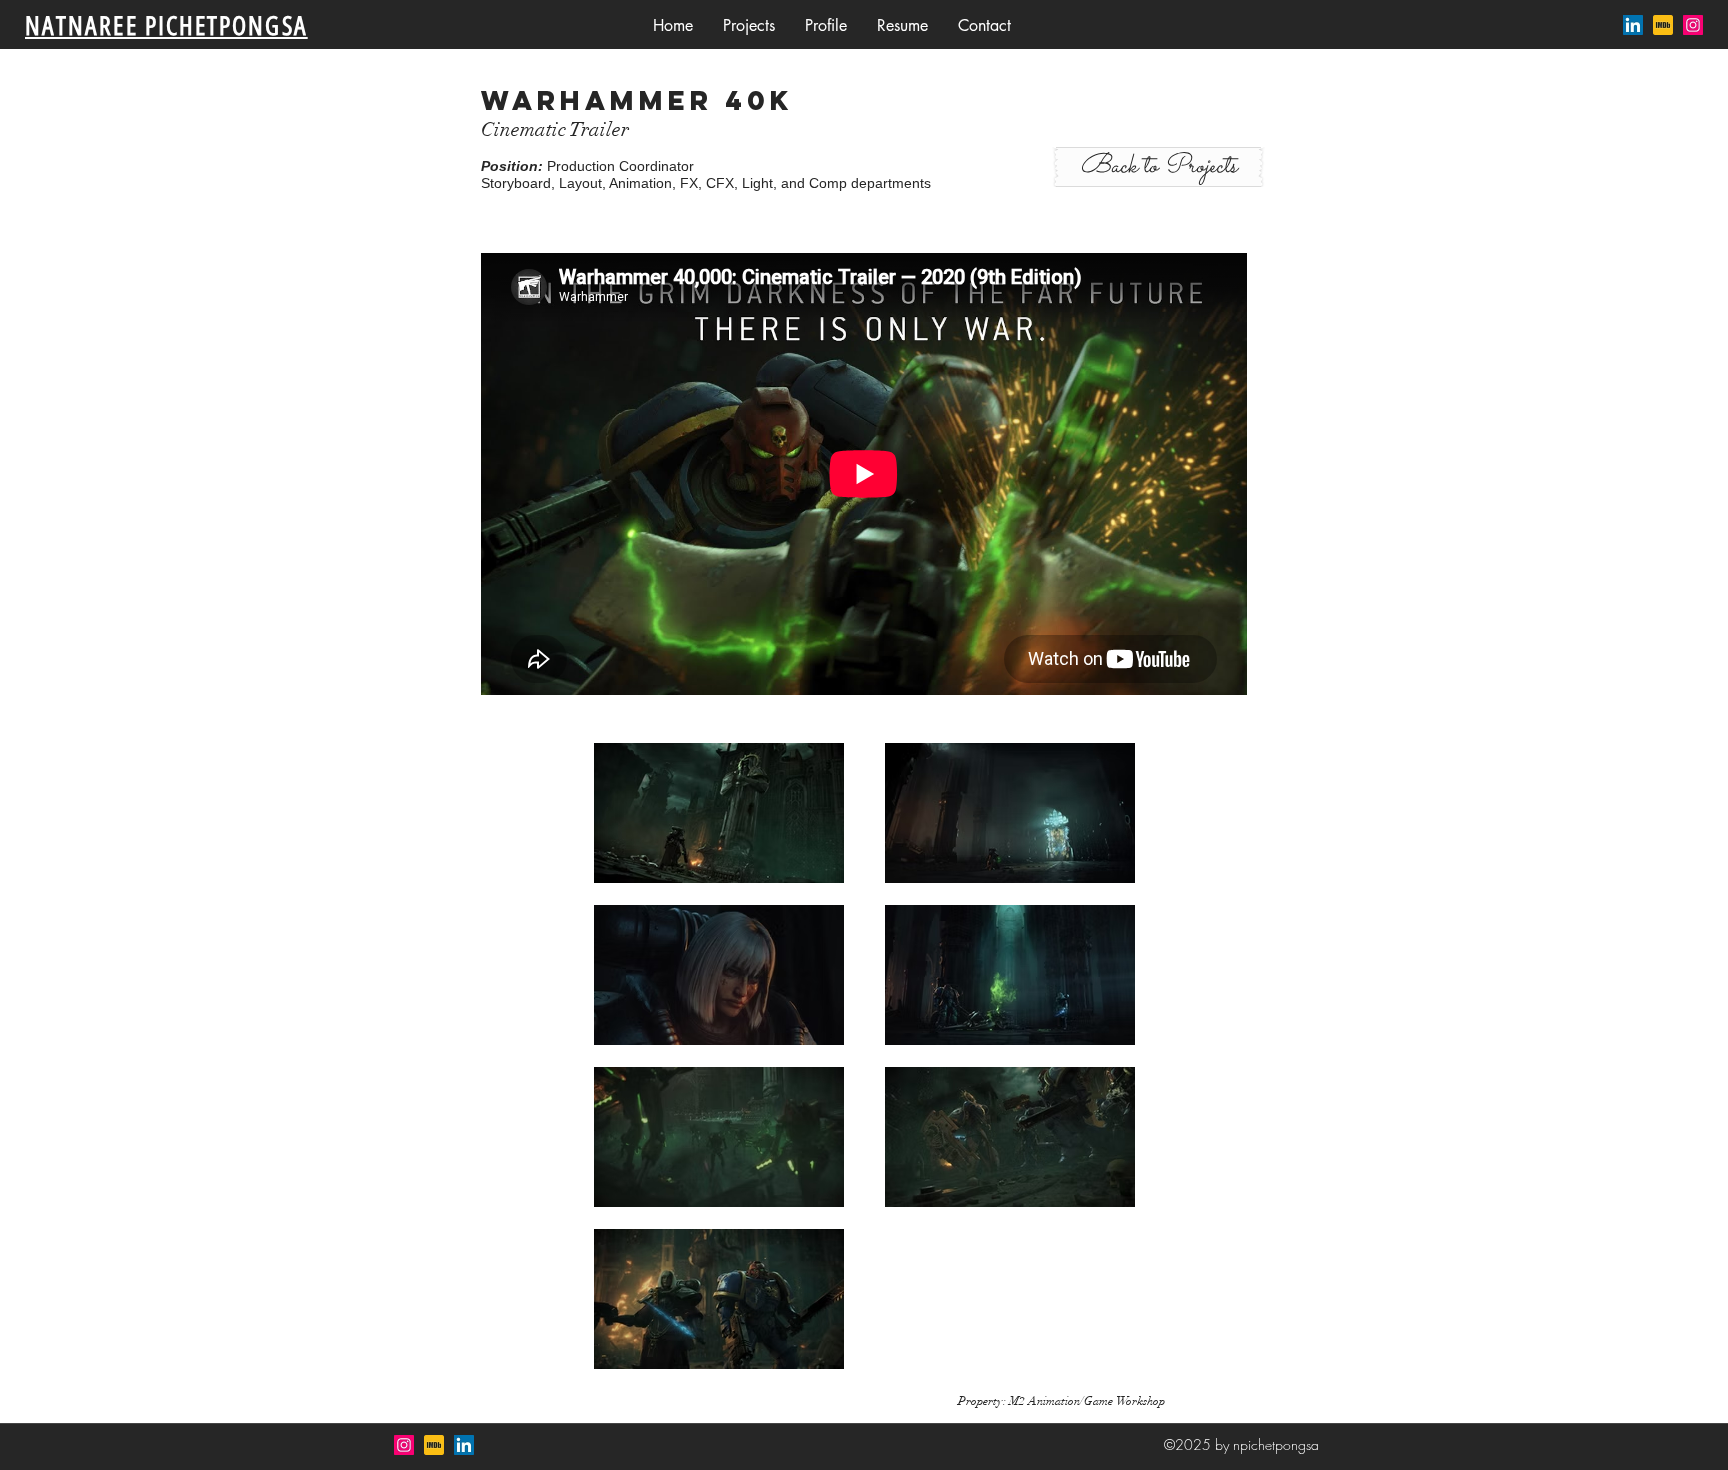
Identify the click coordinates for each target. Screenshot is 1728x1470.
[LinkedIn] (1633, 25)
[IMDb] (1663, 25)
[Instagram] (1693, 25)
